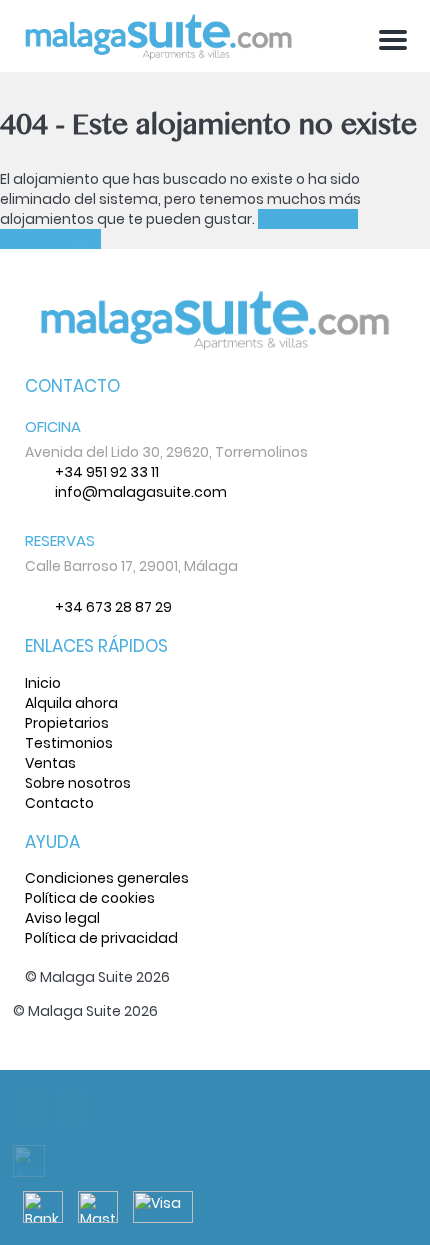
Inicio (43, 683)
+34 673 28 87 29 (113, 607)
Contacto (59, 803)
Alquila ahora (71, 703)
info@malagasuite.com (141, 492)
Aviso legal (62, 918)
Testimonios (69, 743)
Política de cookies (90, 898)
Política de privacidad (101, 938)
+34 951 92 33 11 (107, 472)
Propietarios (67, 723)
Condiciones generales (107, 878)
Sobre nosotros (78, 783)
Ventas (50, 763)
